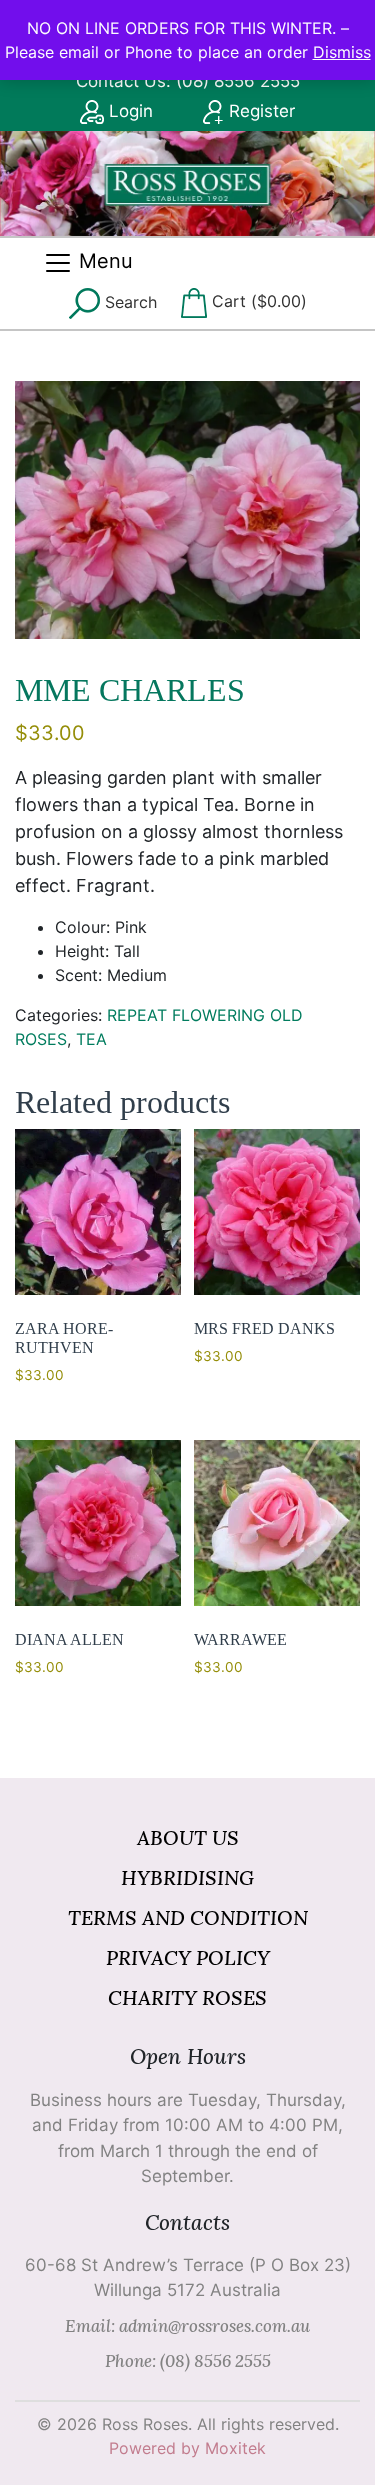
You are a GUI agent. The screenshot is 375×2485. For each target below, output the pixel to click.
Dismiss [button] (342, 52)
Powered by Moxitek (187, 2448)
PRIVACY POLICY (188, 1957)
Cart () (257, 301)
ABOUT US (188, 1837)
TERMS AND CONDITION (188, 1917)
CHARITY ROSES (187, 1997)
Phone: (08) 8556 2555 (188, 2361)
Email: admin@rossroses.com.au (187, 2326)
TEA (91, 1039)
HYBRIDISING (187, 1877)
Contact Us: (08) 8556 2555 (188, 81)
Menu (103, 261)
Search (128, 302)
